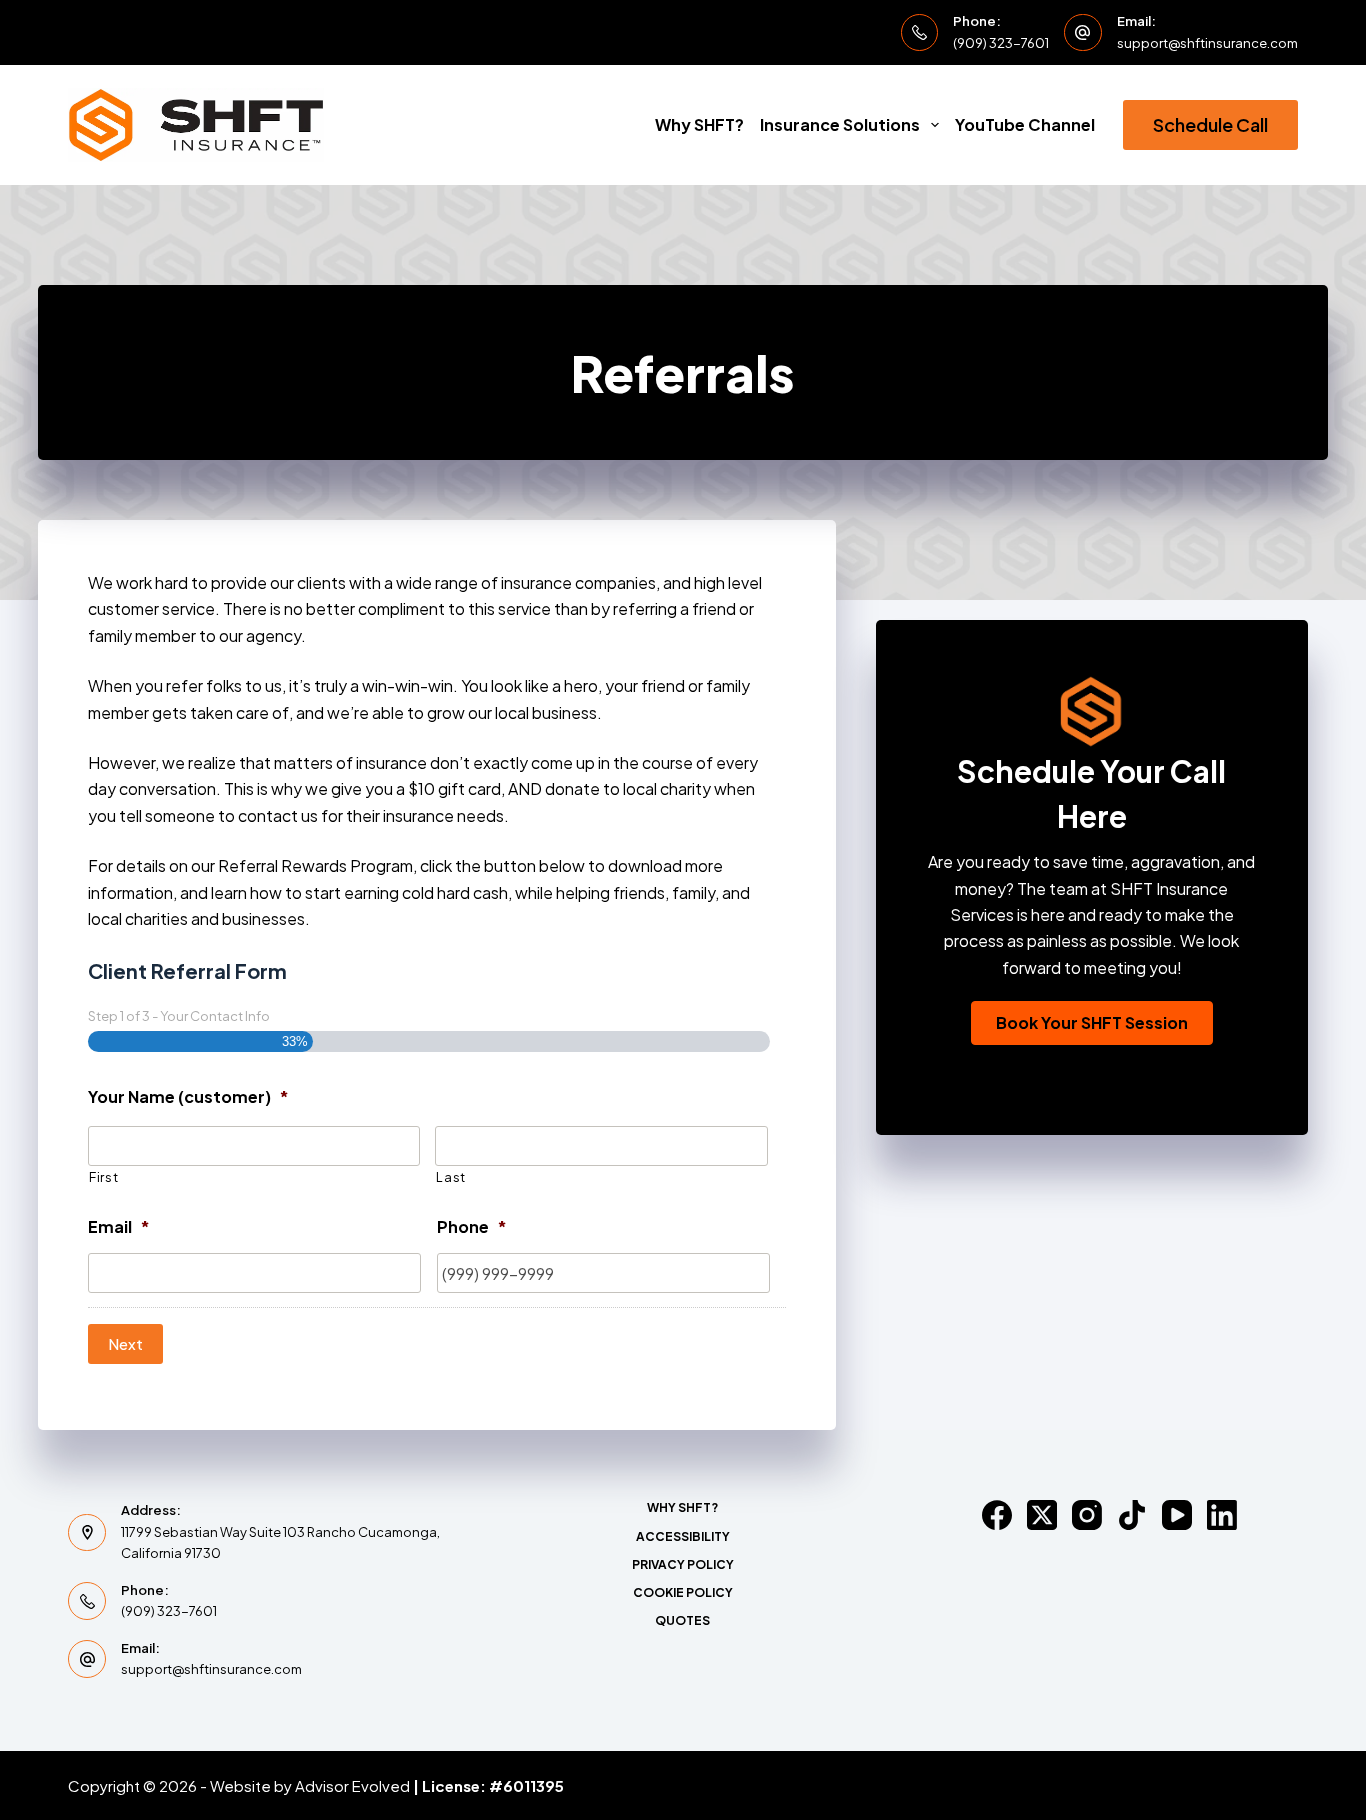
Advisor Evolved (352, 1785)
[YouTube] (1177, 1515)
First (103, 1177)
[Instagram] (1087, 1515)
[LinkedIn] (1222, 1515)
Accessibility (683, 1536)
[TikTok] (1132, 1515)
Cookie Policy (683, 1592)
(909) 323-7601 (1001, 43)
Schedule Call (1210, 124)
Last (451, 1177)
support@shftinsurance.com (1207, 43)
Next (125, 1343)
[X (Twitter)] (1042, 1515)
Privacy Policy (683, 1564)
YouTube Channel (1025, 124)
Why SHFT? (699, 124)
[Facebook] (997, 1515)
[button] (1092, 1023)
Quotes (682, 1620)
